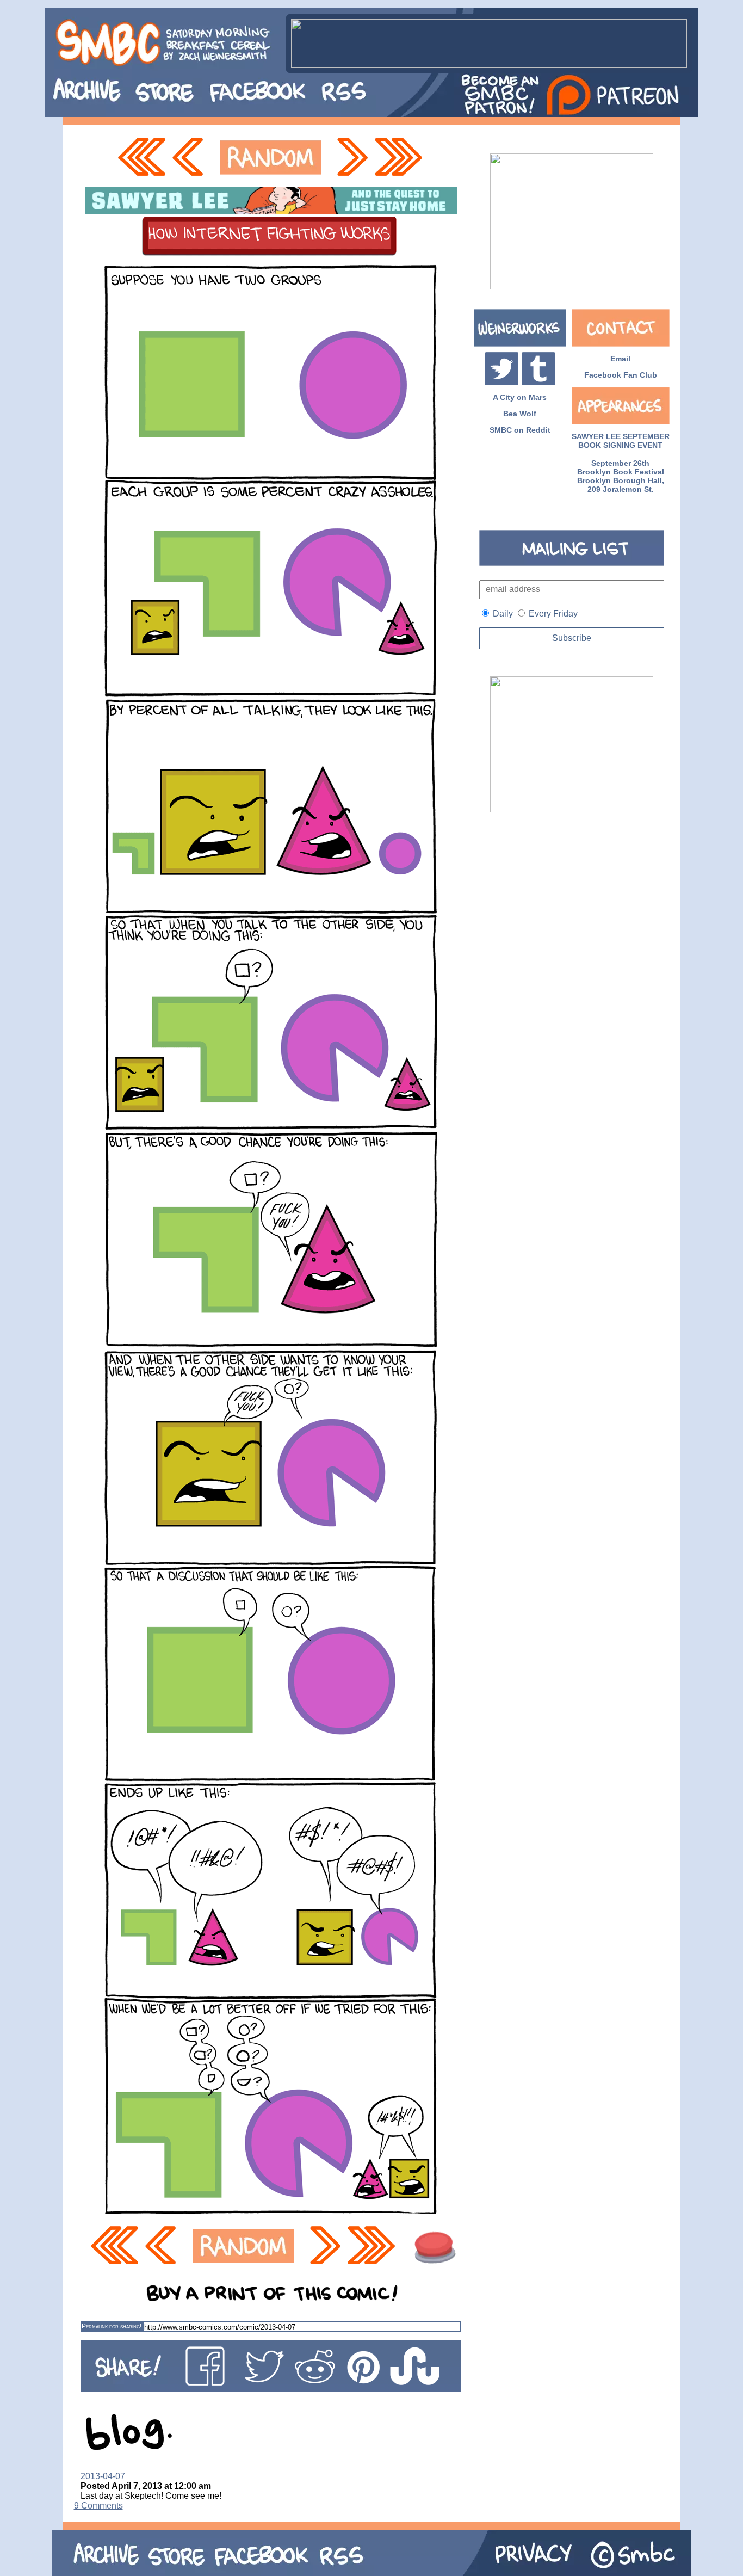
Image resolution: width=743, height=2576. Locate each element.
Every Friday (553, 614)
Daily (503, 614)
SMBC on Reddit (520, 430)
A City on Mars (520, 397)
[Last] (400, 158)
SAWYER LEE (596, 436)
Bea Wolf (520, 414)
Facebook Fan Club (621, 375)
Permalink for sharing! (112, 2326)
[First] (141, 158)
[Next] (351, 158)
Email (620, 359)
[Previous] (191, 158)
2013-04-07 (103, 2476)
